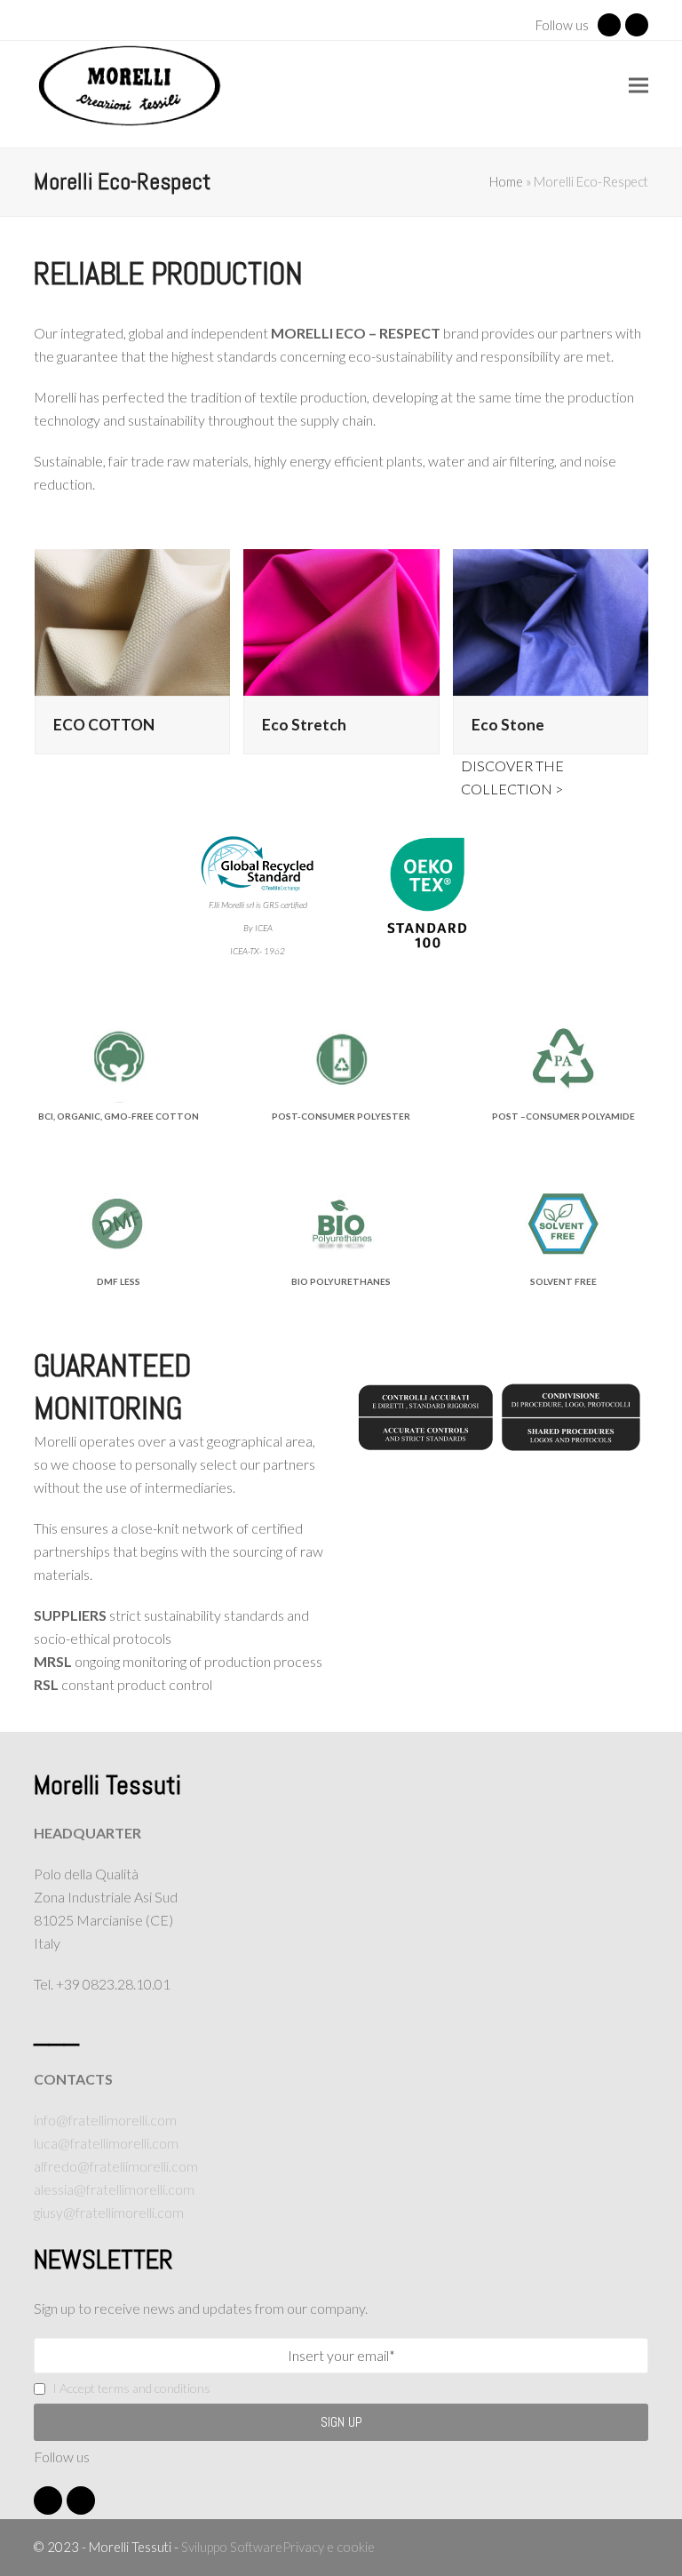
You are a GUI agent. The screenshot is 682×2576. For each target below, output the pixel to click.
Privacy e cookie (329, 2547)
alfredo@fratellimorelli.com (116, 2166)
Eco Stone (508, 725)
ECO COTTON (104, 725)
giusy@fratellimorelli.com (109, 2212)
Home (506, 181)
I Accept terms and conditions (131, 2388)
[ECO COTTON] (132, 620)
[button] (638, 86)
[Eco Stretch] (341, 620)
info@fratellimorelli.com (105, 2120)
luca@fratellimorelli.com (106, 2143)
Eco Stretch (304, 725)
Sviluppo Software (232, 2547)
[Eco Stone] (551, 620)
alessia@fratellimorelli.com (114, 2189)
